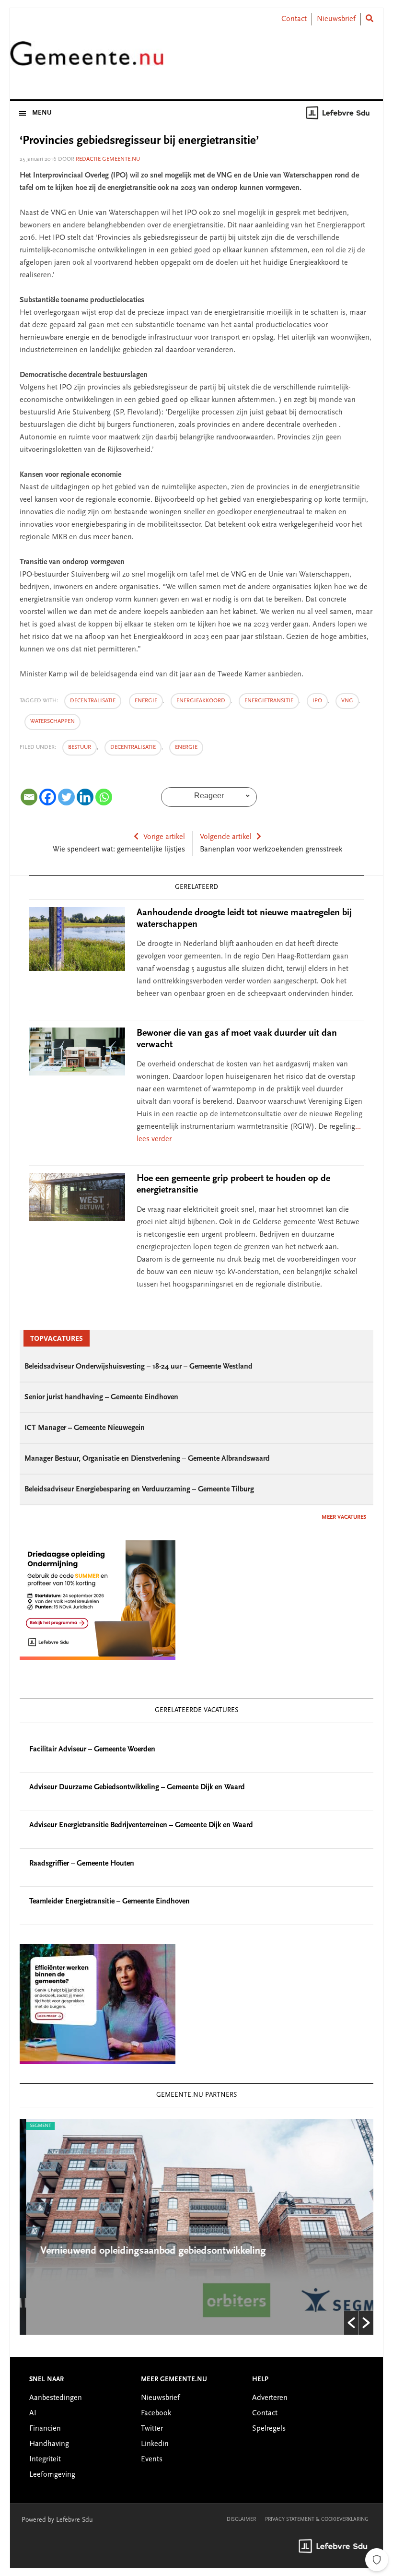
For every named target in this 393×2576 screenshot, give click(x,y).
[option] (196, 2227)
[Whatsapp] (104, 797)
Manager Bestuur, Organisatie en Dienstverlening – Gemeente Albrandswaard (147, 1459)
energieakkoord (201, 701)
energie (146, 701)
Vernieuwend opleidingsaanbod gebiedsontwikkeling (147, 2251)
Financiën (45, 2429)
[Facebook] (48, 797)
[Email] (29, 797)
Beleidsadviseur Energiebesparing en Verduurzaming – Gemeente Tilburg (139, 1489)
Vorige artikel (164, 837)
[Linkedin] (85, 797)
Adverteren (270, 2398)
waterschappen (52, 721)
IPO (317, 701)
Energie (186, 747)
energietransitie (269, 701)
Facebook (156, 2413)
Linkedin (155, 2444)
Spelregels (269, 2429)
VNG (347, 701)
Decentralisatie (133, 747)
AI (33, 2413)
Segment (34, 2126)
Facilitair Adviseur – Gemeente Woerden (92, 1749)
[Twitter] (66, 797)
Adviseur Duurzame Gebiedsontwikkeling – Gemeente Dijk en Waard (137, 1787)
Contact (294, 19)
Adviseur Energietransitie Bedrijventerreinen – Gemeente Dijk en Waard (141, 1825)
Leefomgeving (52, 2475)
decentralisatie (93, 701)
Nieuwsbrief (336, 19)
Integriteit (45, 2459)
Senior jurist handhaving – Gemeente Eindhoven (101, 1397)
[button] (351, 2323)
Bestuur (80, 747)
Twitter (152, 2429)
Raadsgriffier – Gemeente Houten (82, 1864)
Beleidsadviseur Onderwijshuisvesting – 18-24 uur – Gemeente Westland (139, 1367)
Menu (42, 113)
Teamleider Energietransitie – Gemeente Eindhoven (110, 1902)
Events (152, 2459)
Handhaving (49, 2444)
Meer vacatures (344, 1517)
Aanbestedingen (56, 2398)
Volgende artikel (226, 837)
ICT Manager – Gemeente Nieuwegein (85, 1428)
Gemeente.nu (87, 59)
